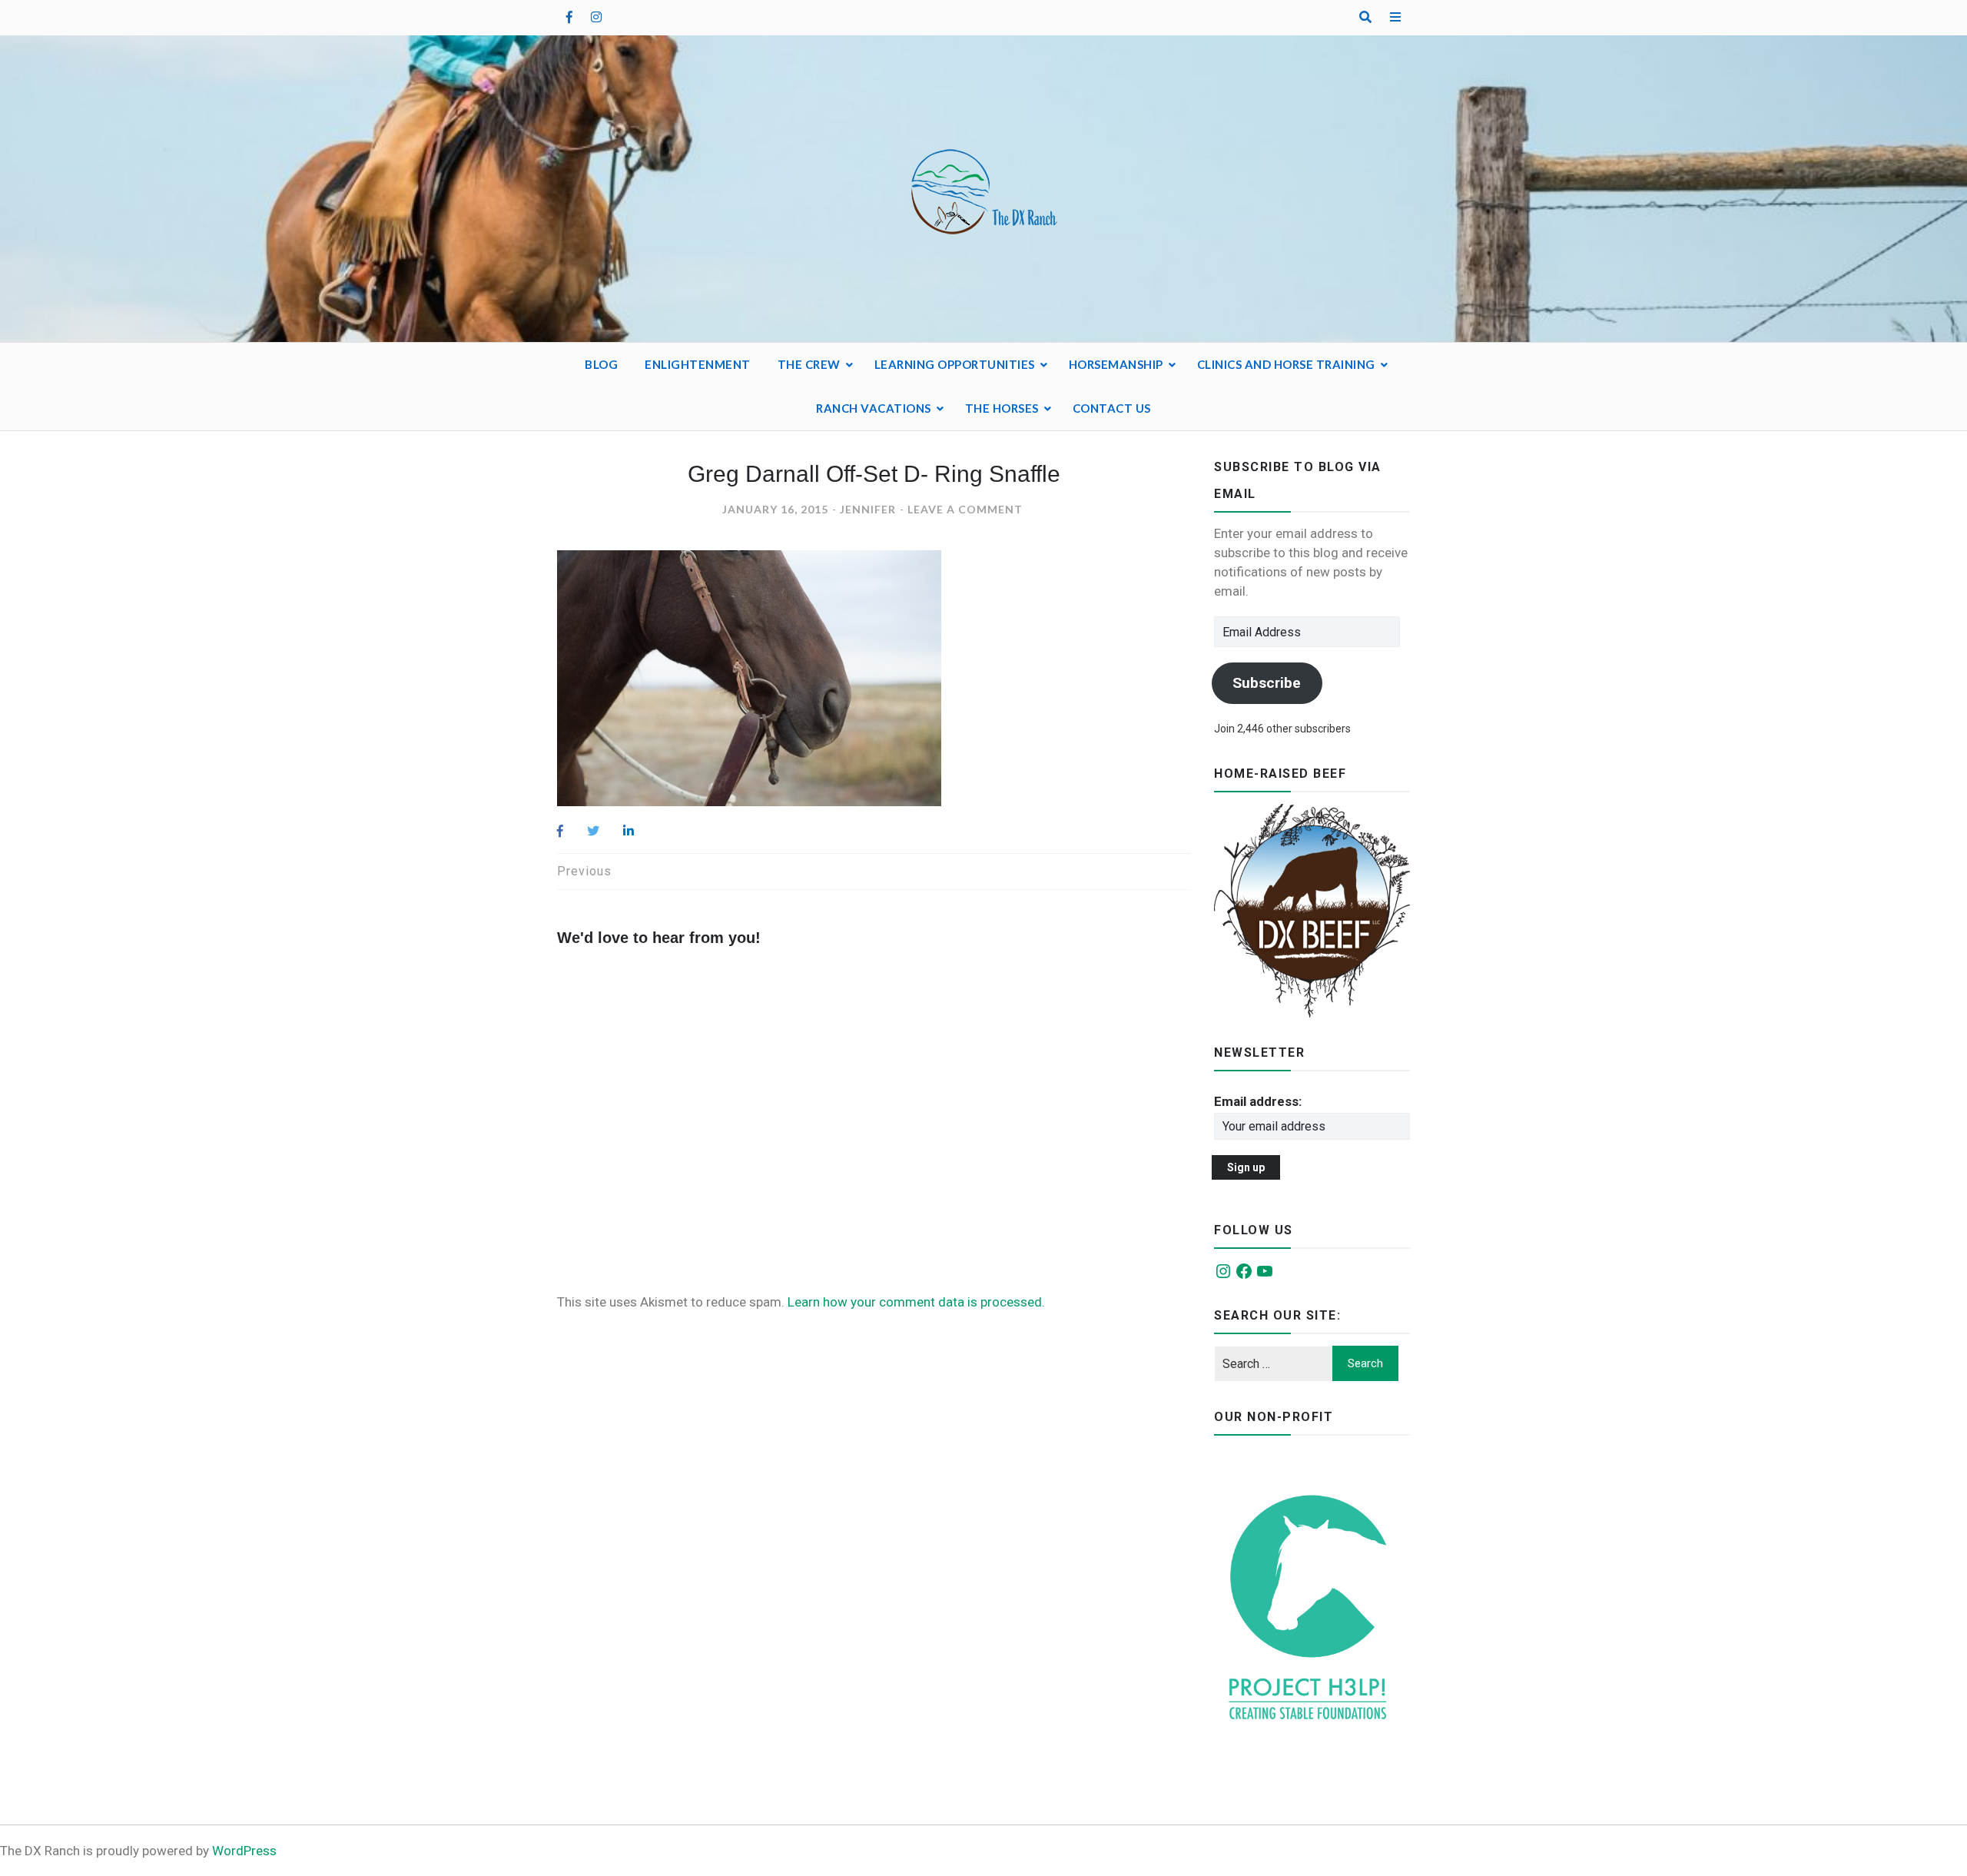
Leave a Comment (965, 509)
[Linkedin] (629, 831)
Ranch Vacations (874, 408)
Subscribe (1267, 683)
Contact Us (1112, 408)
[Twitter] (593, 831)
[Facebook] (560, 831)
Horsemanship (1116, 364)
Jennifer (868, 509)
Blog (601, 364)
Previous (584, 871)
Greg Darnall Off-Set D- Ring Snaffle (874, 474)
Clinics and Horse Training (1286, 364)
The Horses (1002, 408)
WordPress (244, 1851)
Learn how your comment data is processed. (916, 1302)
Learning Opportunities (955, 364)
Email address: (1258, 1101)
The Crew (809, 364)
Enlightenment (698, 364)
